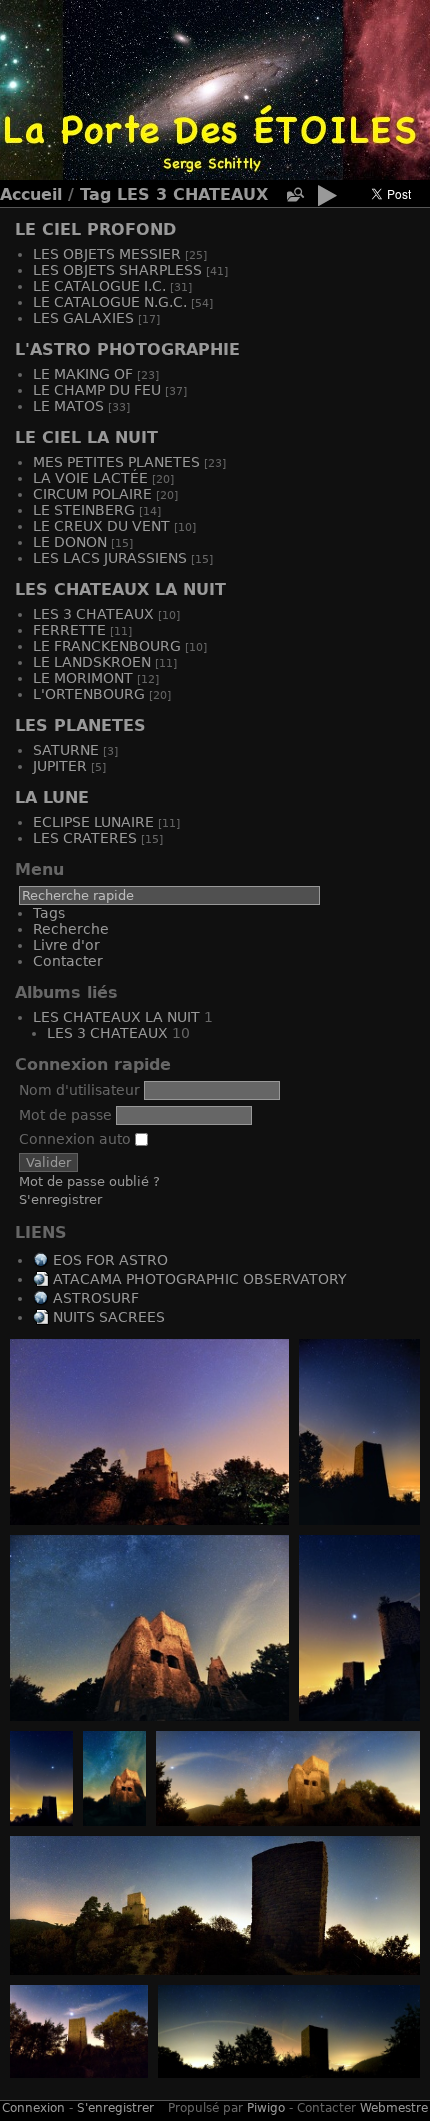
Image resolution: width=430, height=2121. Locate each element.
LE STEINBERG (84, 510)
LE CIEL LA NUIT (86, 437)
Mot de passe (65, 1115)
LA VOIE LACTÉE (90, 478)
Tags (49, 913)
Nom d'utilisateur (79, 1090)
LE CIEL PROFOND (95, 229)
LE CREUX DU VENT (101, 526)
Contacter (68, 961)
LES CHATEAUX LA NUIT (120, 589)
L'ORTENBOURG (89, 694)
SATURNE (66, 750)
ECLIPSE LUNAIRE (93, 822)
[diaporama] (327, 199)
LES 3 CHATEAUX (192, 194)
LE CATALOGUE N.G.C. (110, 302)
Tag (95, 194)
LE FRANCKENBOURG (107, 646)
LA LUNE (52, 797)
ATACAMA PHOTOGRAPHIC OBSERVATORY (200, 1279)
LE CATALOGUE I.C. (99, 286)
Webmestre (394, 2108)
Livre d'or (66, 945)
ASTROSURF (96, 1298)
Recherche (71, 929)
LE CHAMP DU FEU (97, 390)
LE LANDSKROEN (92, 662)
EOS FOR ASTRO (110, 1260)
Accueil (31, 194)
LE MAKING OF (83, 374)
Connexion (33, 2108)
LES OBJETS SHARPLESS (117, 270)
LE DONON (70, 542)
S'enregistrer (60, 1199)
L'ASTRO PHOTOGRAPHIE (127, 349)
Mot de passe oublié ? (89, 1181)
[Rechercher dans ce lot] (294, 195)
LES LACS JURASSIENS (110, 558)
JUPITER (60, 766)
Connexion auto (77, 1139)
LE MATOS (68, 406)
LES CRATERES (85, 838)
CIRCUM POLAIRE (92, 494)
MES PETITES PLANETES (116, 462)
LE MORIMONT (83, 678)
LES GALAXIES (83, 318)
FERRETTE (69, 630)
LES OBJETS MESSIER (107, 254)
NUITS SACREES (109, 1317)
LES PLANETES (80, 725)
